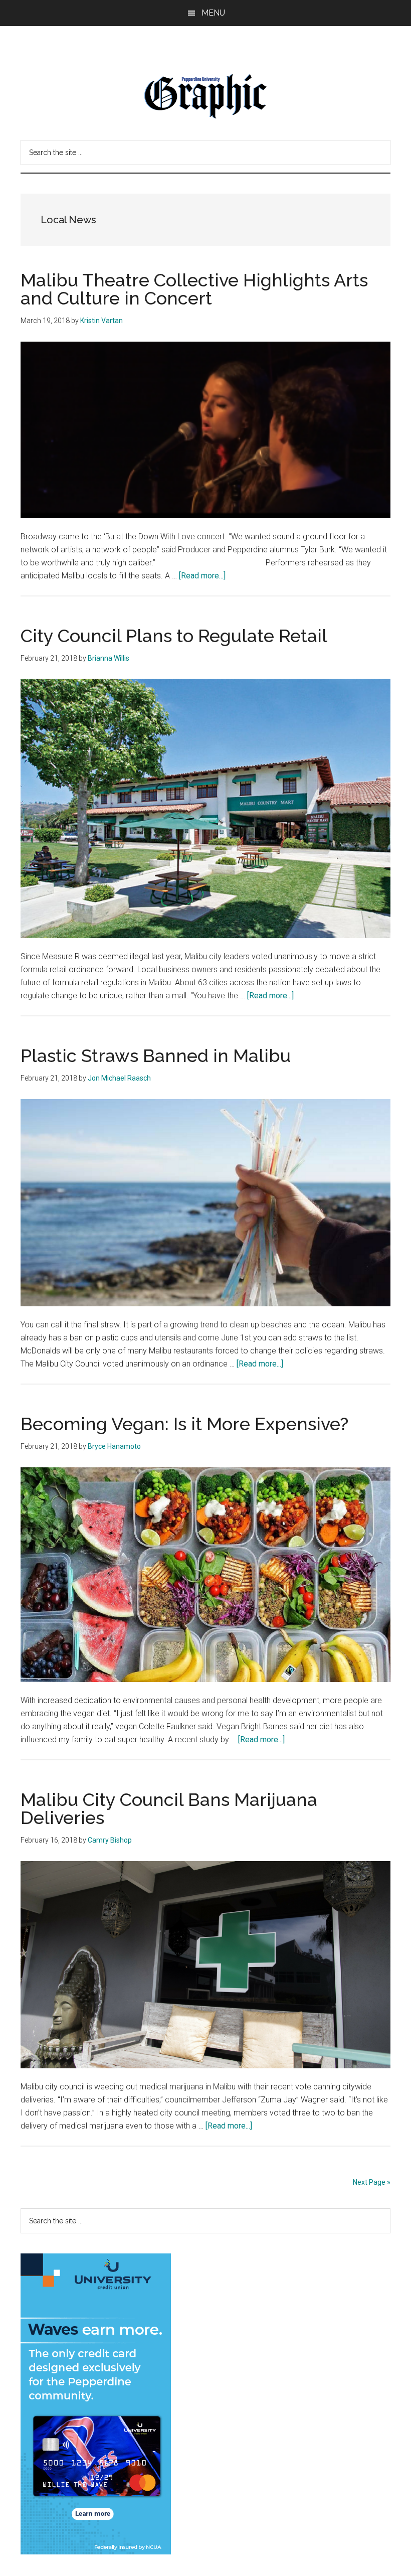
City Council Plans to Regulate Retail (174, 636)
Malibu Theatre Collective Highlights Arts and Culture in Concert (194, 289)
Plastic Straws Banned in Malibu (156, 1055)
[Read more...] (202, 576)
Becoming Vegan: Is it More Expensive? (184, 1424)
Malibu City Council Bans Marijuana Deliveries (169, 1808)
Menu (213, 13)
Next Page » (372, 2182)
